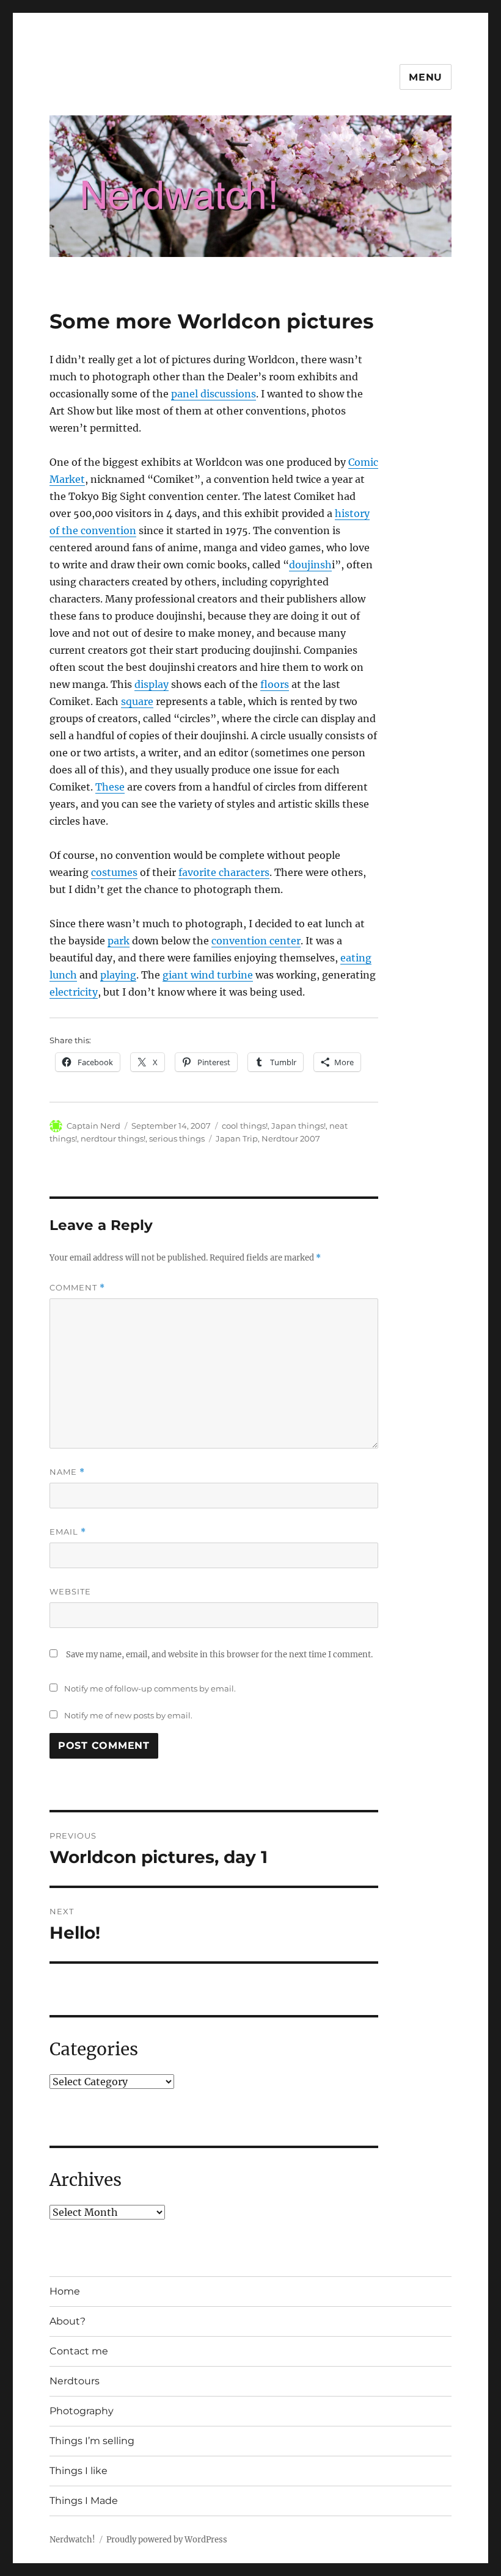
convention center (256, 941)
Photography (82, 2411)
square (137, 701)
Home (65, 2291)
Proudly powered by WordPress (167, 2540)
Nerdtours (75, 2381)
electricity (74, 992)
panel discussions (214, 394)
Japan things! (298, 1126)
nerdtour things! (113, 1138)
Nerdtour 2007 (291, 1138)
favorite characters (224, 872)
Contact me (79, 2351)
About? (68, 2321)
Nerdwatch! (72, 2540)
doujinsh (310, 565)
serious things (177, 1138)
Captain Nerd (93, 1126)
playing (118, 975)
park (119, 941)
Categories (94, 2049)
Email (68, 1532)
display (152, 684)
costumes (114, 872)
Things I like (79, 2471)
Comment (77, 1288)
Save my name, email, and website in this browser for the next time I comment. (219, 1655)
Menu (426, 77)
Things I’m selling (92, 2441)
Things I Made (84, 2501)
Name (67, 1472)
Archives (86, 2180)
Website (70, 1591)
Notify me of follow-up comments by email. (150, 1688)
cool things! (245, 1126)
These (110, 787)
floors (275, 684)
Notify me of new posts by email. (128, 1715)
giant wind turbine (208, 975)
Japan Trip (237, 1138)
